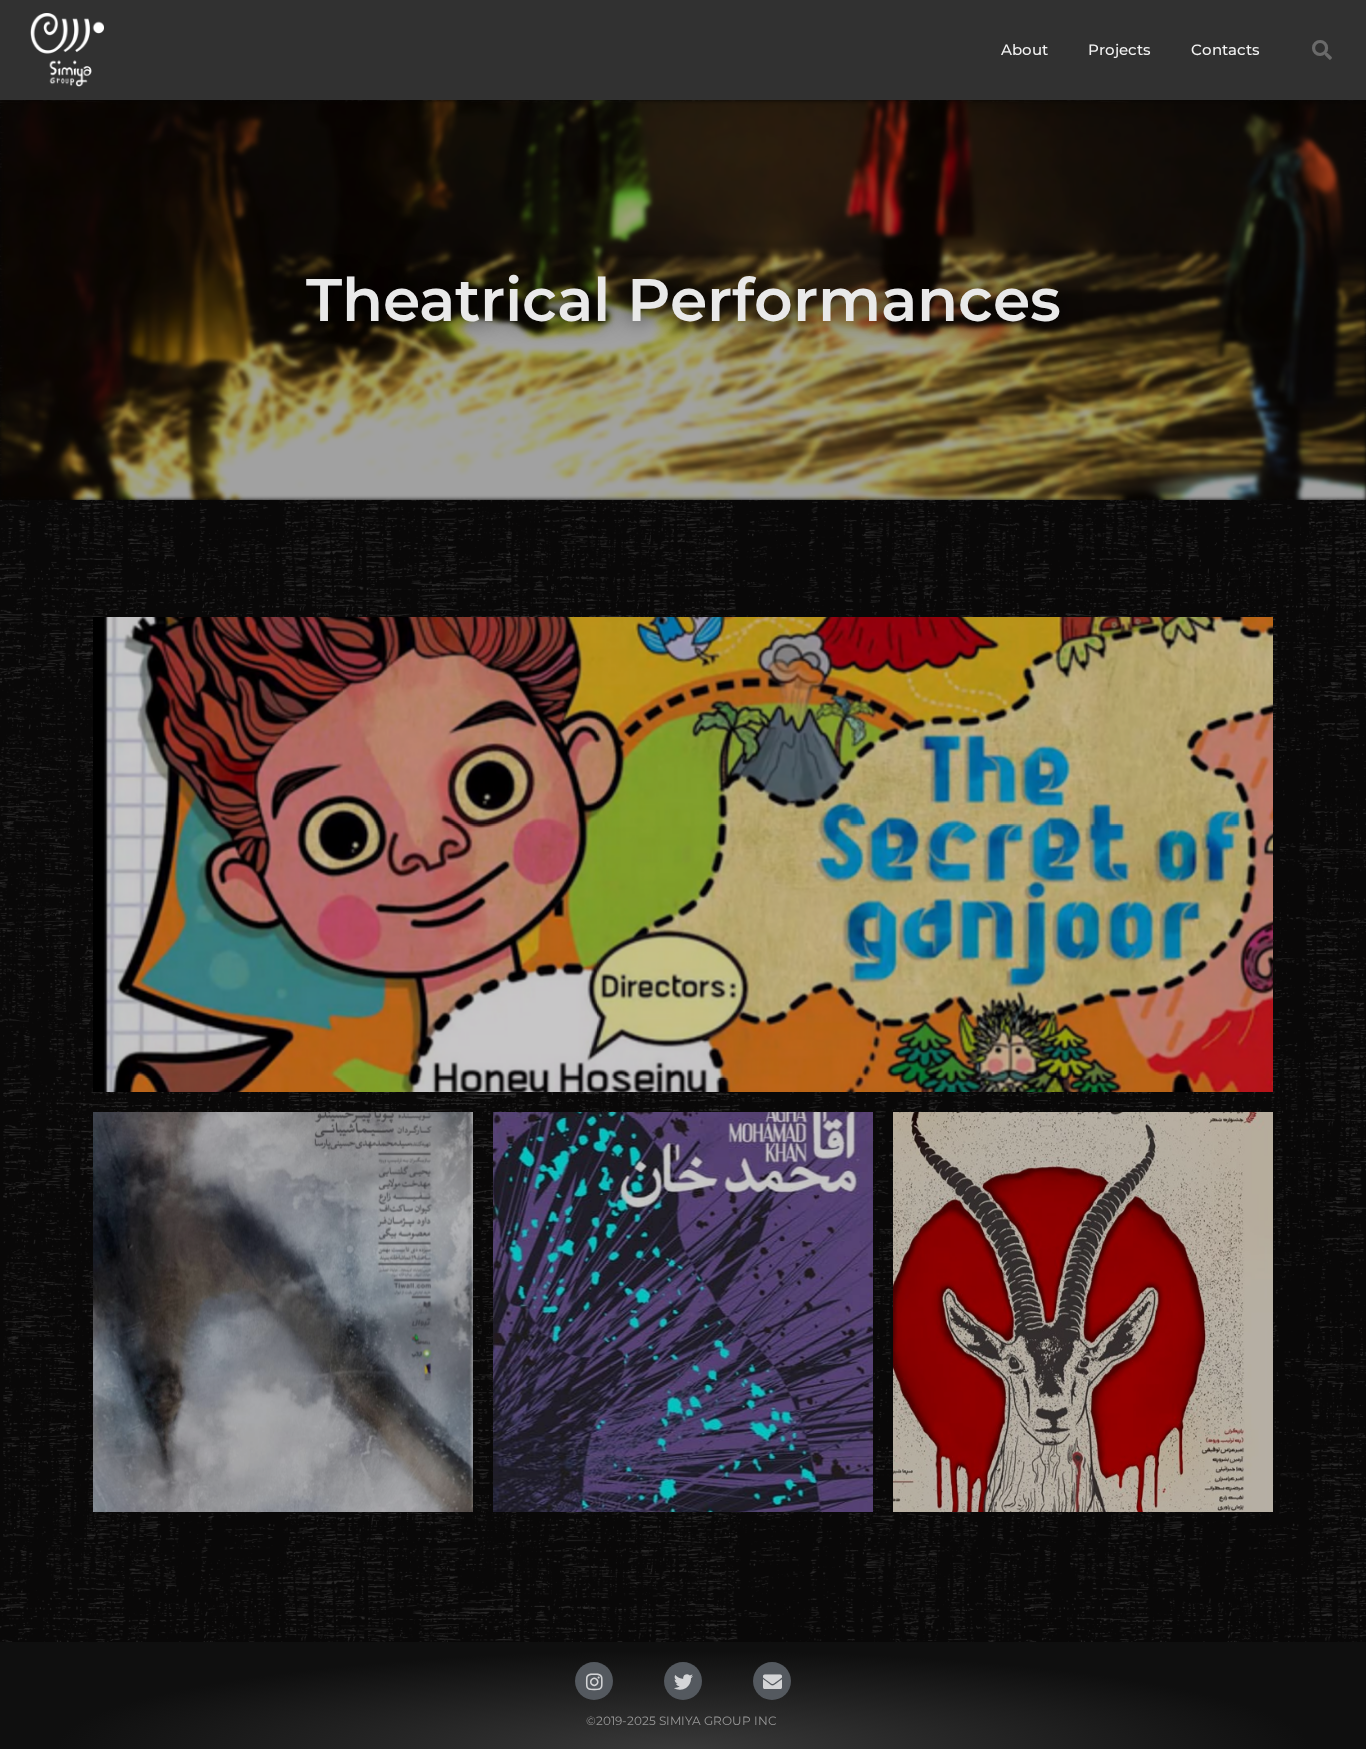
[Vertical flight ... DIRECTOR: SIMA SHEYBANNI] (283, 1312)
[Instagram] (594, 1681)
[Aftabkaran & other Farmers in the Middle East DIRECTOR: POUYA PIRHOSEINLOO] (1083, 1312)
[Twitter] (683, 1681)
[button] (1322, 50)
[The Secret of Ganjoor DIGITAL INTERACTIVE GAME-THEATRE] (683, 854)
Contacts (1225, 49)
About (1024, 49)
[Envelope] (772, 1681)
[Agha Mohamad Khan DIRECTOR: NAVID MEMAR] (683, 1312)
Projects (1119, 49)
